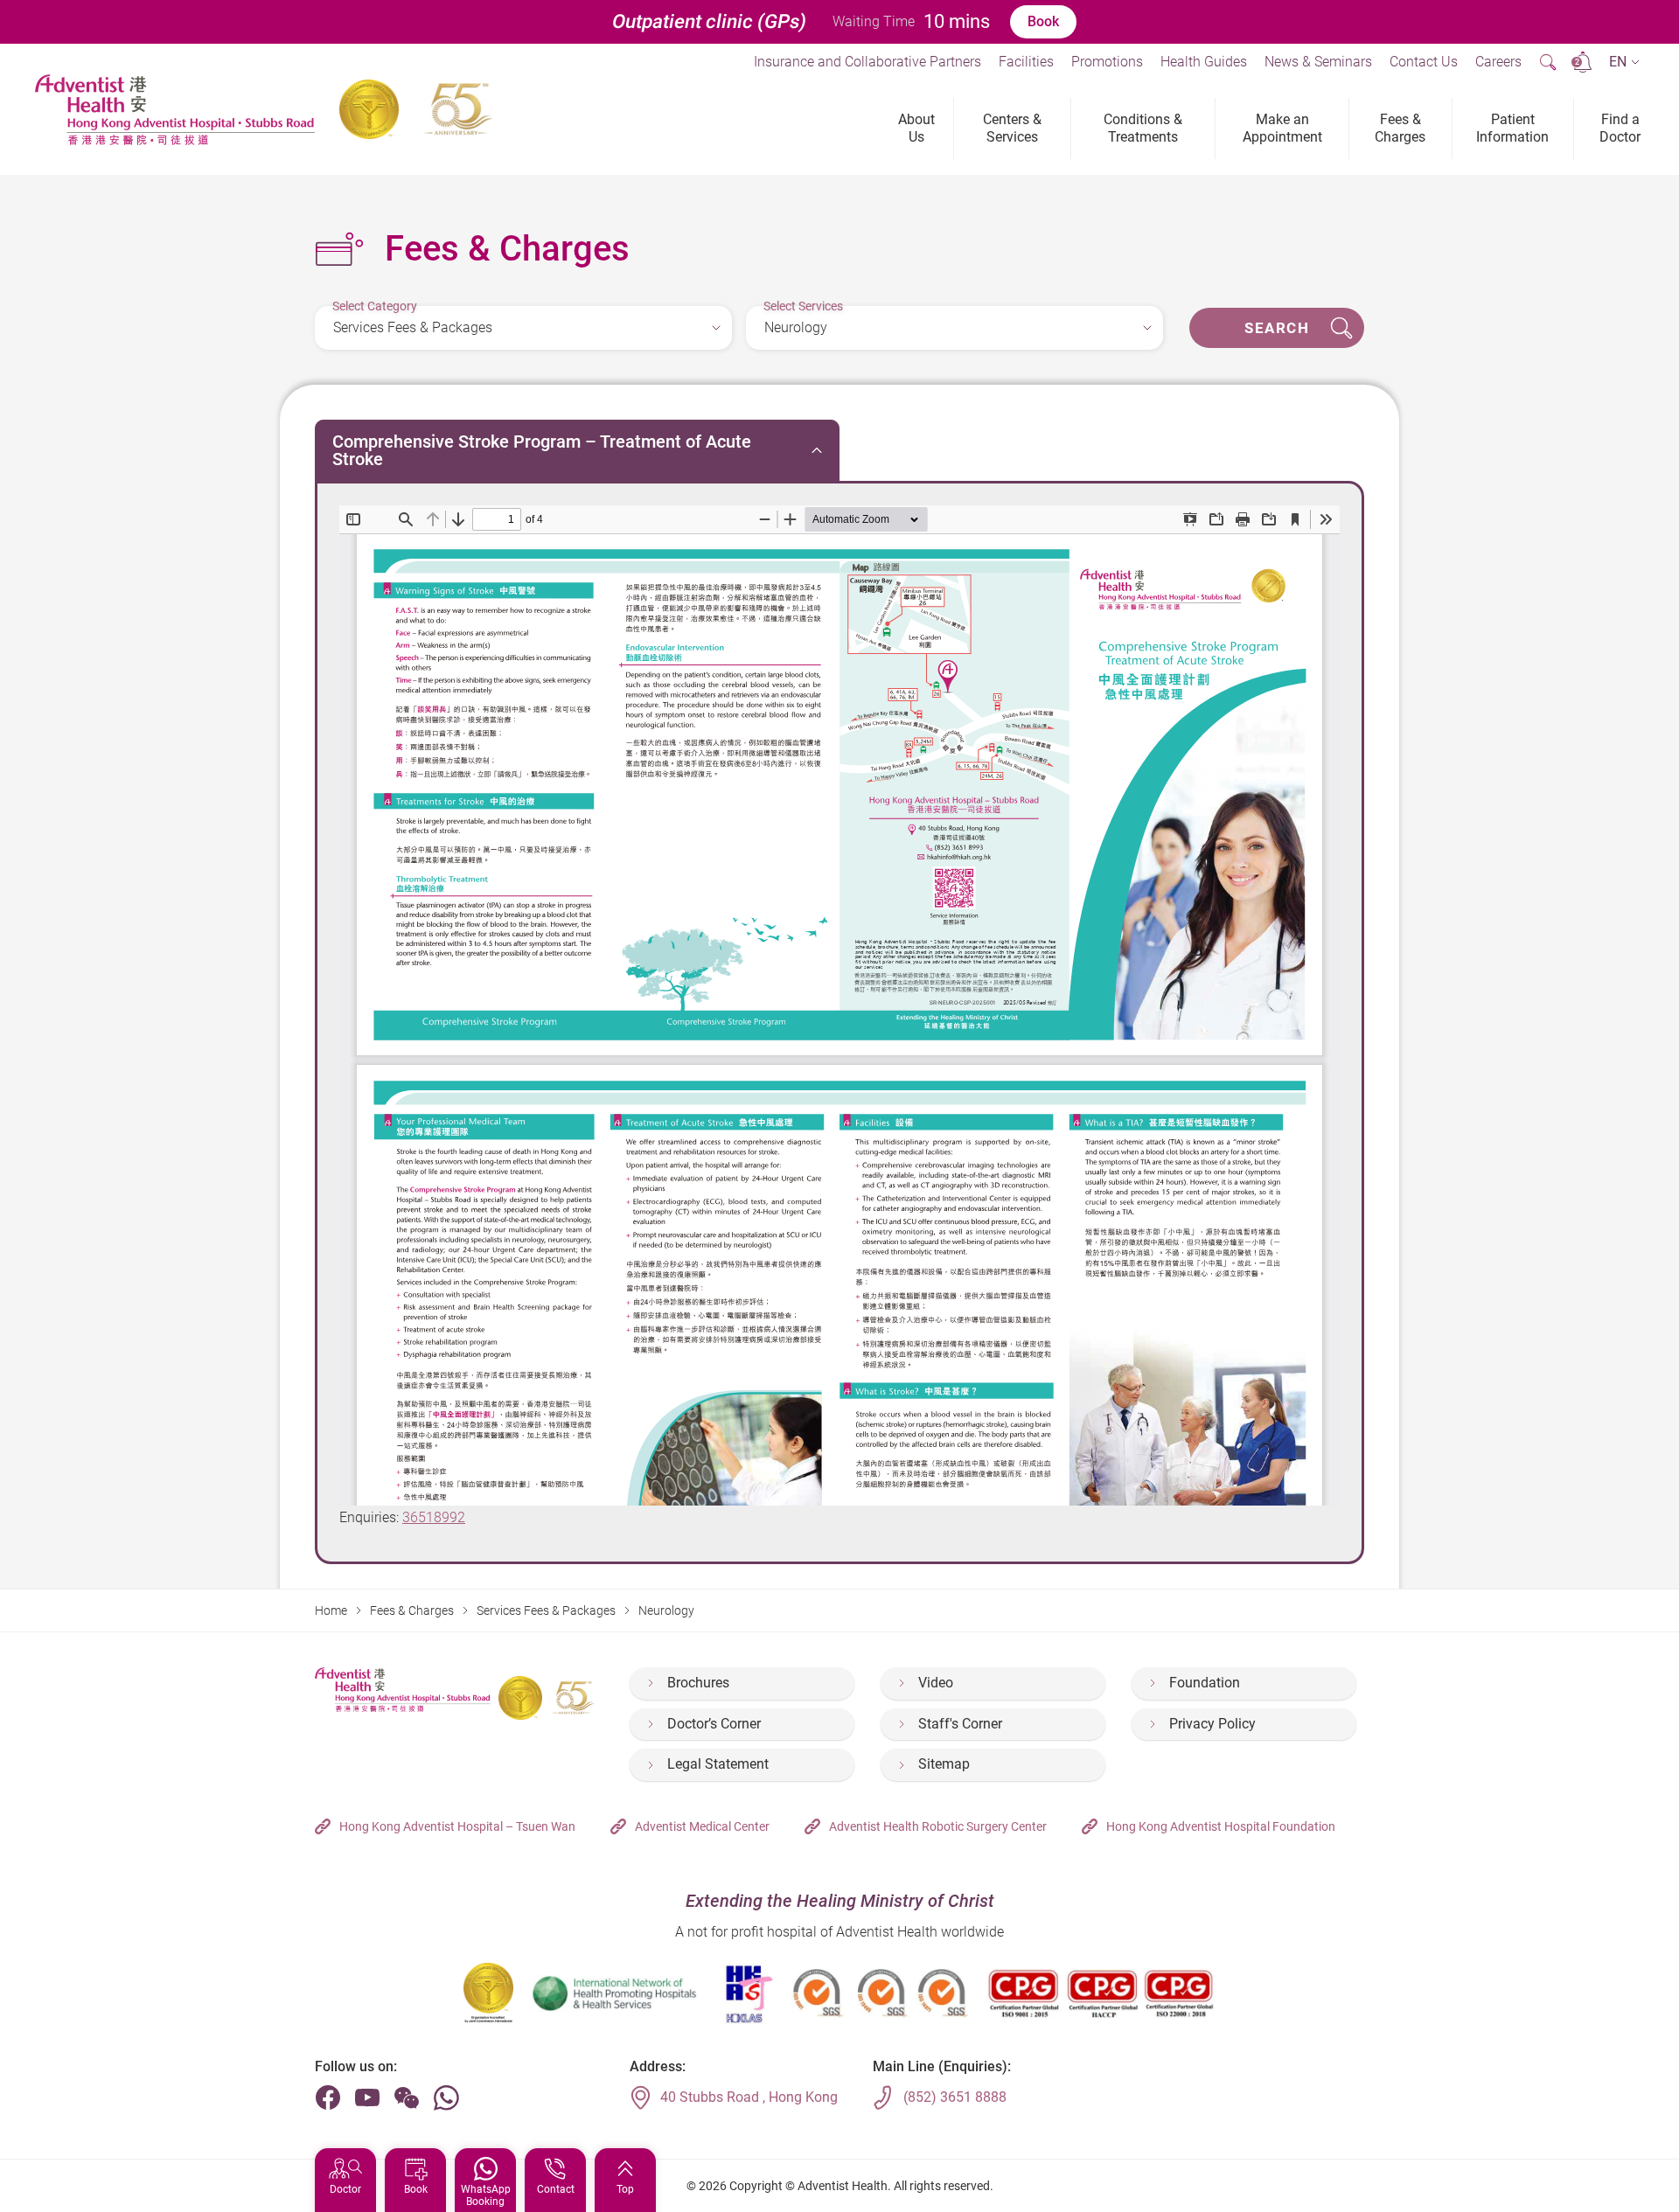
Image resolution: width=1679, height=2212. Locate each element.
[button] (1624, 63)
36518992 (434, 1517)
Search (1277, 328)
